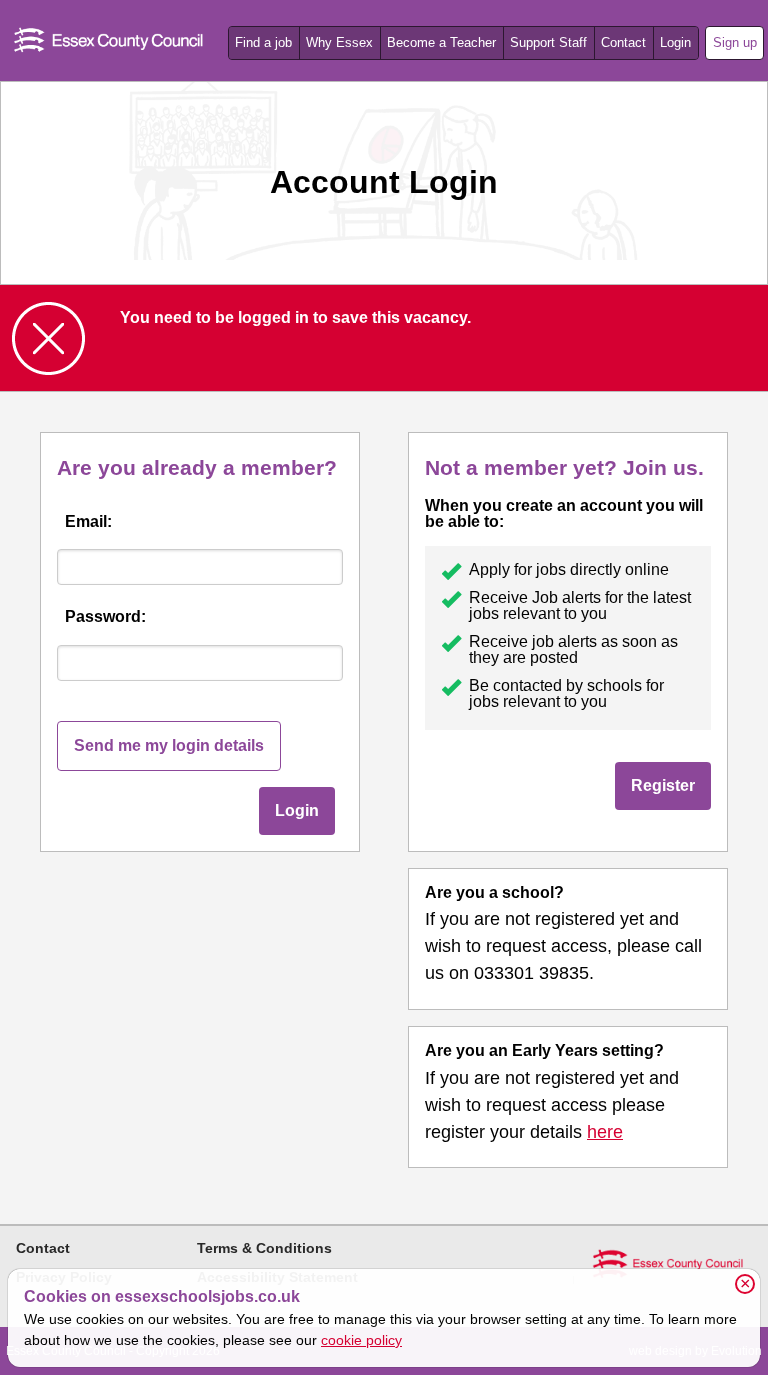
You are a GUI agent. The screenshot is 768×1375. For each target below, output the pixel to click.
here (605, 1132)
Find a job (263, 42)
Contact (623, 42)
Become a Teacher (441, 42)
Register (663, 785)
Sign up (735, 42)
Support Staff (548, 42)
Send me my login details (169, 745)
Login (675, 42)
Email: (88, 521)
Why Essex (339, 42)
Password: (105, 616)
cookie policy (361, 1340)
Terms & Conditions (264, 1248)
